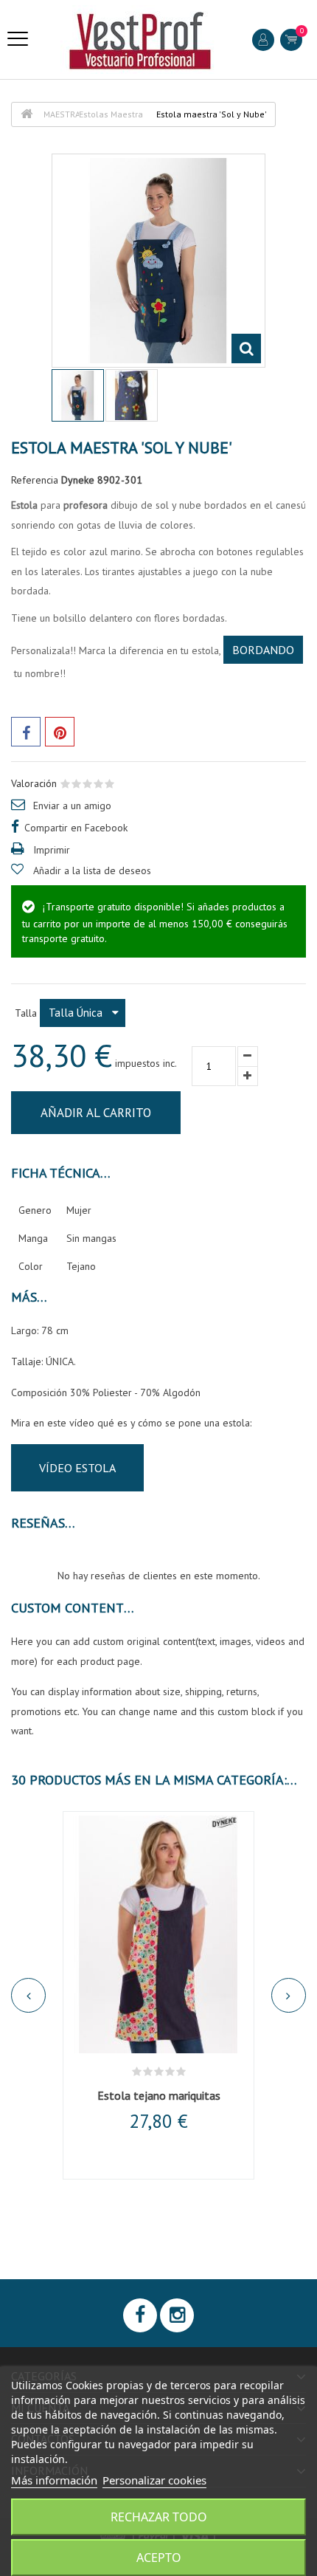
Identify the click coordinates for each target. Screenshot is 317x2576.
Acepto (159, 2558)
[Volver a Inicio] (27, 114)
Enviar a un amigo (72, 806)
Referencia (35, 480)
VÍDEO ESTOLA (77, 1468)
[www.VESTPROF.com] (140, 40)
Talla (27, 1013)
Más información (54, 2480)
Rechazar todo (159, 2517)
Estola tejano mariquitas (159, 2095)
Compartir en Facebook (76, 828)
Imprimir (52, 850)
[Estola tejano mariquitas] (158, 1934)
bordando (263, 650)
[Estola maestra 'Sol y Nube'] (132, 395)
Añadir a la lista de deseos (92, 870)
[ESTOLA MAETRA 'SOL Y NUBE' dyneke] (78, 395)
